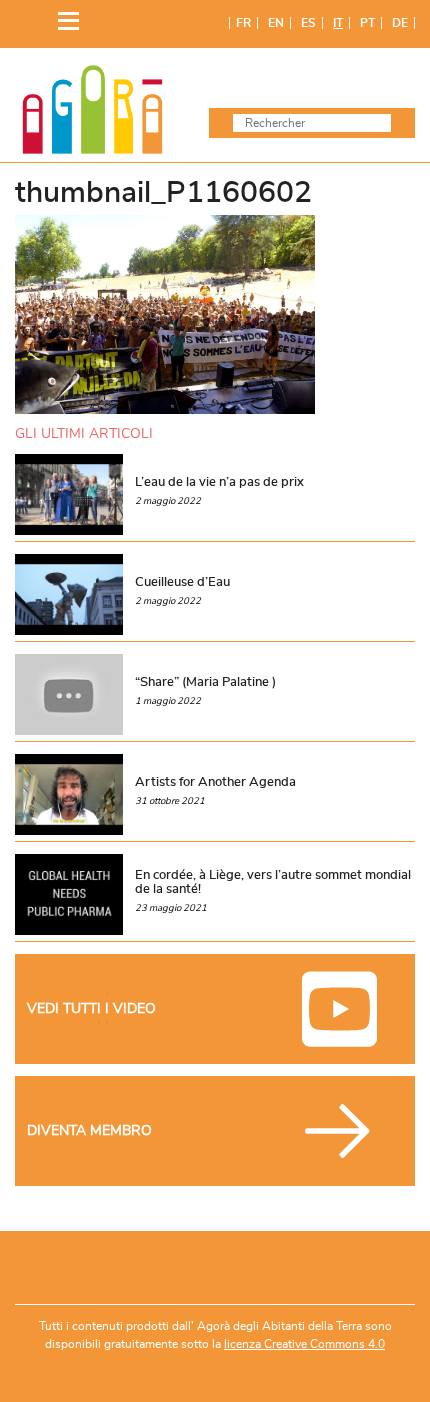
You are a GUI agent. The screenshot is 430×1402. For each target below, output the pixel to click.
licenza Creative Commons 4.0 (304, 1344)
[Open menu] (63, 16)
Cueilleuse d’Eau (182, 582)
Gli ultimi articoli (84, 433)
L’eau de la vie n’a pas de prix (219, 482)
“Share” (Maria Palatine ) (205, 682)
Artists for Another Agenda (215, 782)
